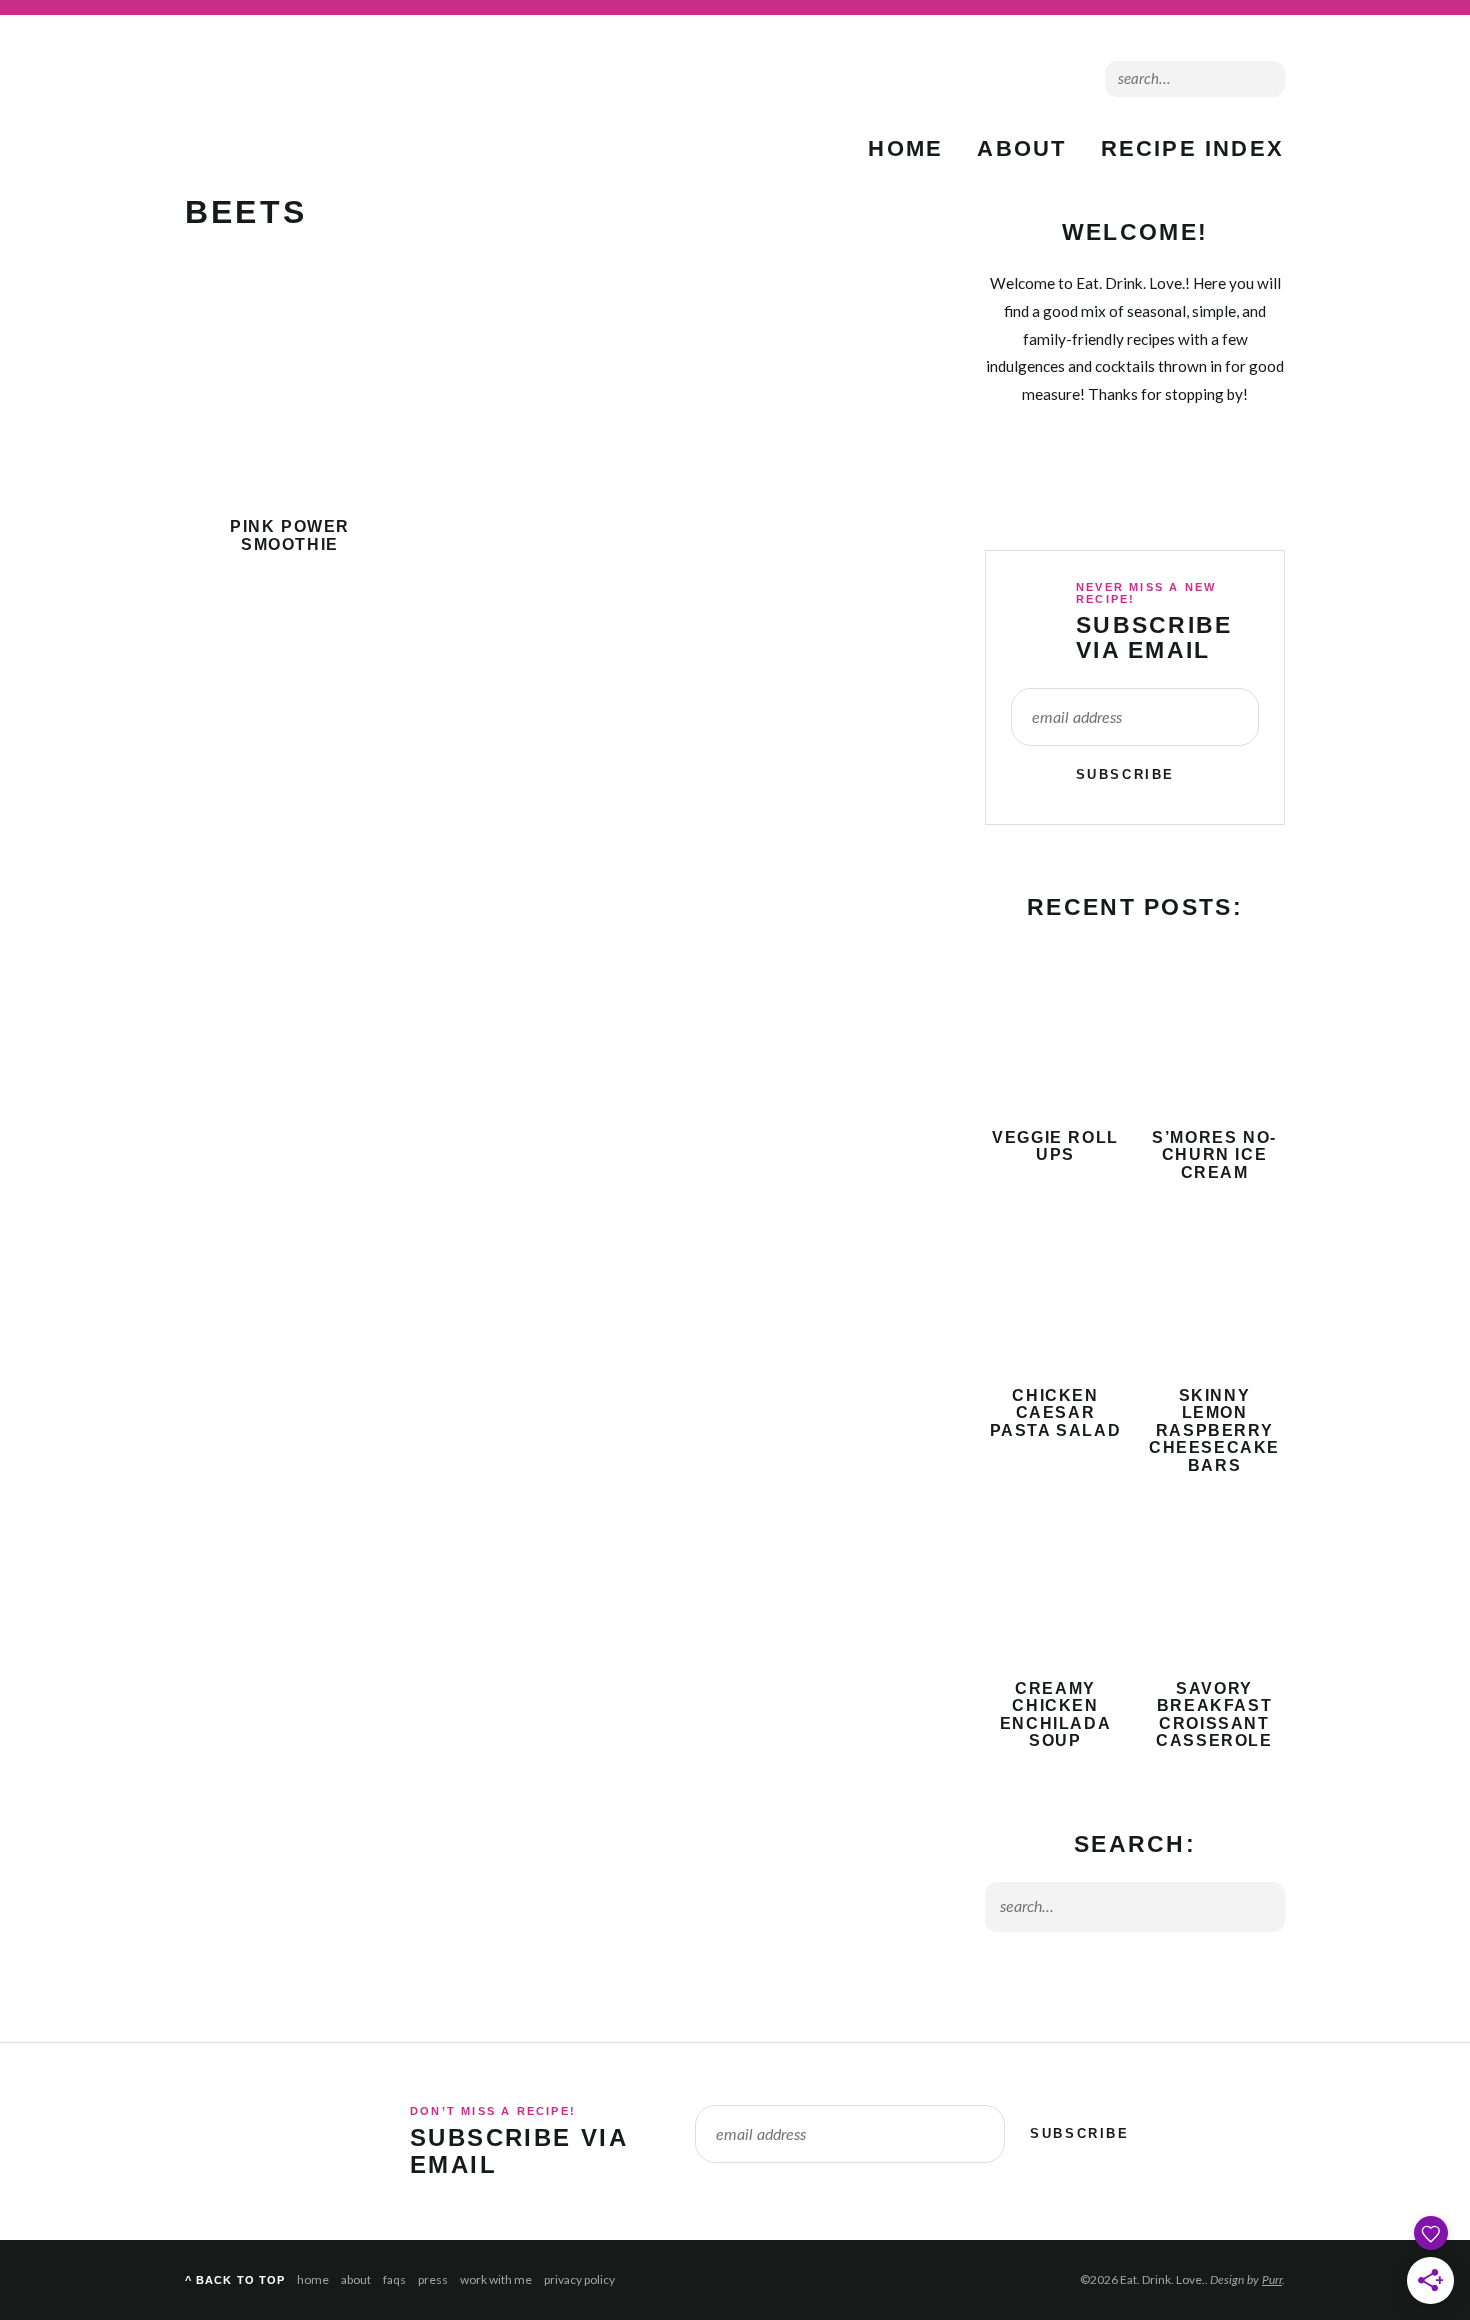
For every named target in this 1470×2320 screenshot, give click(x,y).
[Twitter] (966, 78)
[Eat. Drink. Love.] (305, 105)
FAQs (394, 2279)
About (1021, 148)
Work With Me (496, 2279)
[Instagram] (1065, 78)
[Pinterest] (1032, 78)
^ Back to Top (235, 2280)
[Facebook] (999, 78)
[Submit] (1265, 78)
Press (433, 2279)
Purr (1272, 2280)
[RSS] (933, 78)
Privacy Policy (579, 2279)
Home (905, 148)
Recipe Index (1192, 148)
